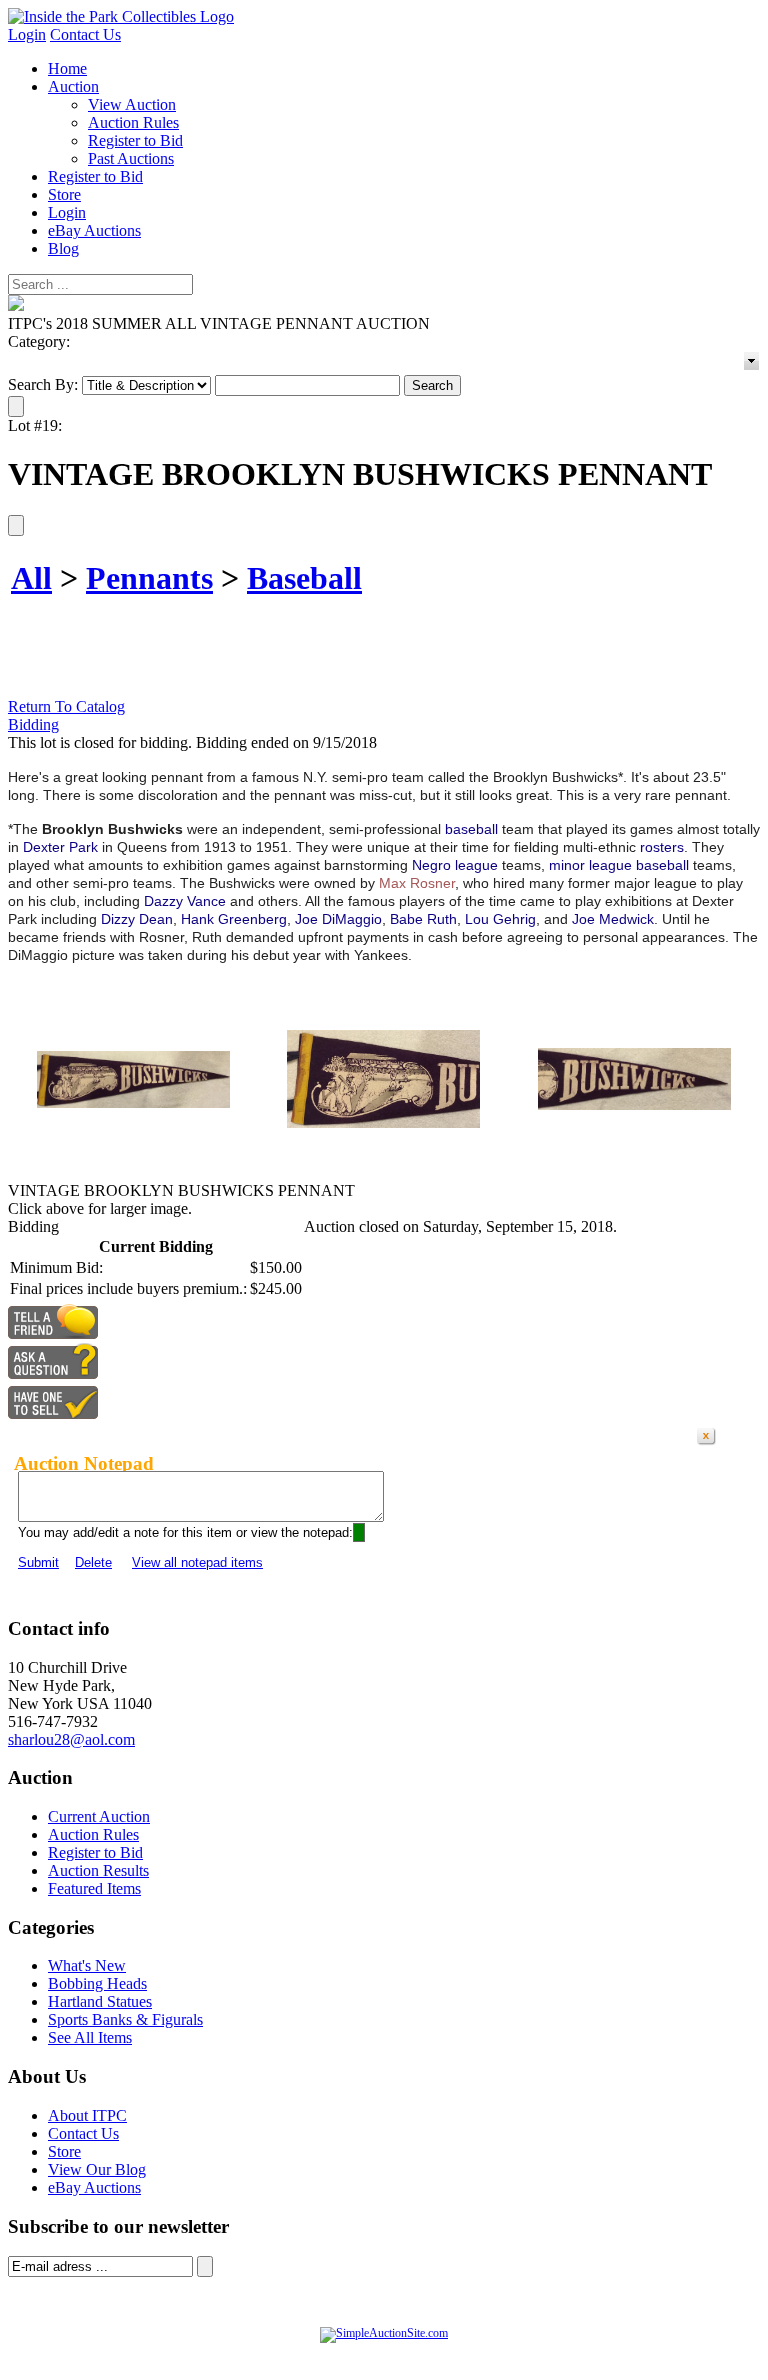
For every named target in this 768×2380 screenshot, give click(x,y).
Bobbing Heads (97, 1983)
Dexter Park (60, 847)
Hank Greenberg (234, 919)
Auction (73, 86)
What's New (87, 1965)
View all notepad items (197, 1562)
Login (27, 34)
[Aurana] (121, 16)
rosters (662, 847)
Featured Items (94, 1888)
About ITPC (87, 2115)
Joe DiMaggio (338, 919)
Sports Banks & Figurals (125, 2019)
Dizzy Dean (137, 919)
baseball (471, 829)
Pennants (149, 578)
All (31, 578)
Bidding (33, 724)
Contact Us (85, 34)
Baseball (304, 578)
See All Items (90, 2037)
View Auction (132, 104)
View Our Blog (97, 2169)
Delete (93, 1562)
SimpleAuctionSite (424, 2354)
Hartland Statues (100, 2001)
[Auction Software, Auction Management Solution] (384, 2333)
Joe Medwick (613, 919)
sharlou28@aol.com (71, 1739)
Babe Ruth (423, 919)
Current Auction (99, 1816)
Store (64, 194)
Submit (38, 1562)
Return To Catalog (66, 706)
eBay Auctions (94, 230)
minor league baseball (619, 865)
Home (67, 68)
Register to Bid (135, 140)
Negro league (455, 865)
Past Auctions (131, 158)
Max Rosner (417, 883)
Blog (63, 248)
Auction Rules (133, 122)
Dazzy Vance (185, 901)
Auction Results (98, 1870)
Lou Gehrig (500, 919)
